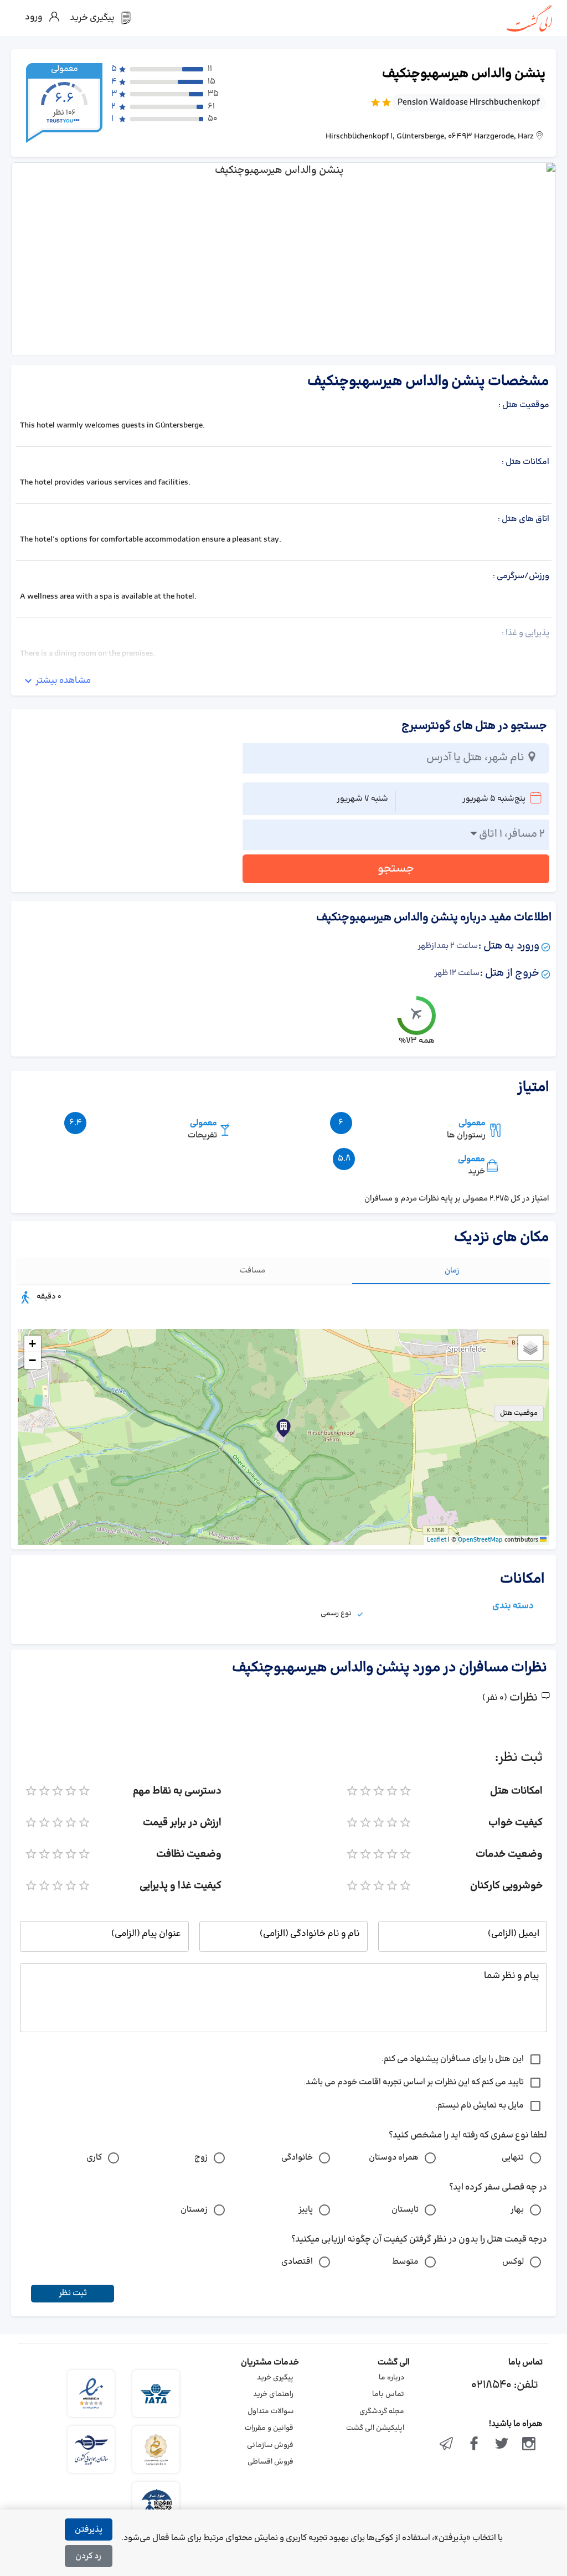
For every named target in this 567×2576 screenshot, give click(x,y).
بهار (517, 2210)
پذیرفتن (89, 2530)
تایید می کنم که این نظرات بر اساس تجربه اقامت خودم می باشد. (414, 2082)
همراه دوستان (394, 2158)
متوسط (405, 2262)
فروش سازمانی (270, 2445)
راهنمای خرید (273, 2394)
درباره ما (391, 2378)
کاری (94, 2158)
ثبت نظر (73, 2293)
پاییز (306, 2210)
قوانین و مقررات (269, 2428)
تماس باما (388, 2394)
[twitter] (502, 2445)
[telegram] (447, 2445)
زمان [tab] (452, 1271)
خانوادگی (297, 2158)
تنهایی (513, 2158)
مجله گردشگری (382, 2412)
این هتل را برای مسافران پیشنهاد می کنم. (453, 2059)
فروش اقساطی (270, 2462)
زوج (201, 2158)
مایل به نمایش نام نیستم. (480, 2106)
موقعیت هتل (519, 1413)
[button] (283, 1428)
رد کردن (88, 2556)
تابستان (405, 2210)
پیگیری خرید (275, 2378)
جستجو (396, 869)
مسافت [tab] (252, 1271)
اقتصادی (297, 2262)
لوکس (513, 2262)
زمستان (194, 2210)
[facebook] (474, 2445)
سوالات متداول (270, 2412)
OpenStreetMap (480, 1540)
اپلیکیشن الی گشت (375, 2428)
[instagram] (529, 2445)
